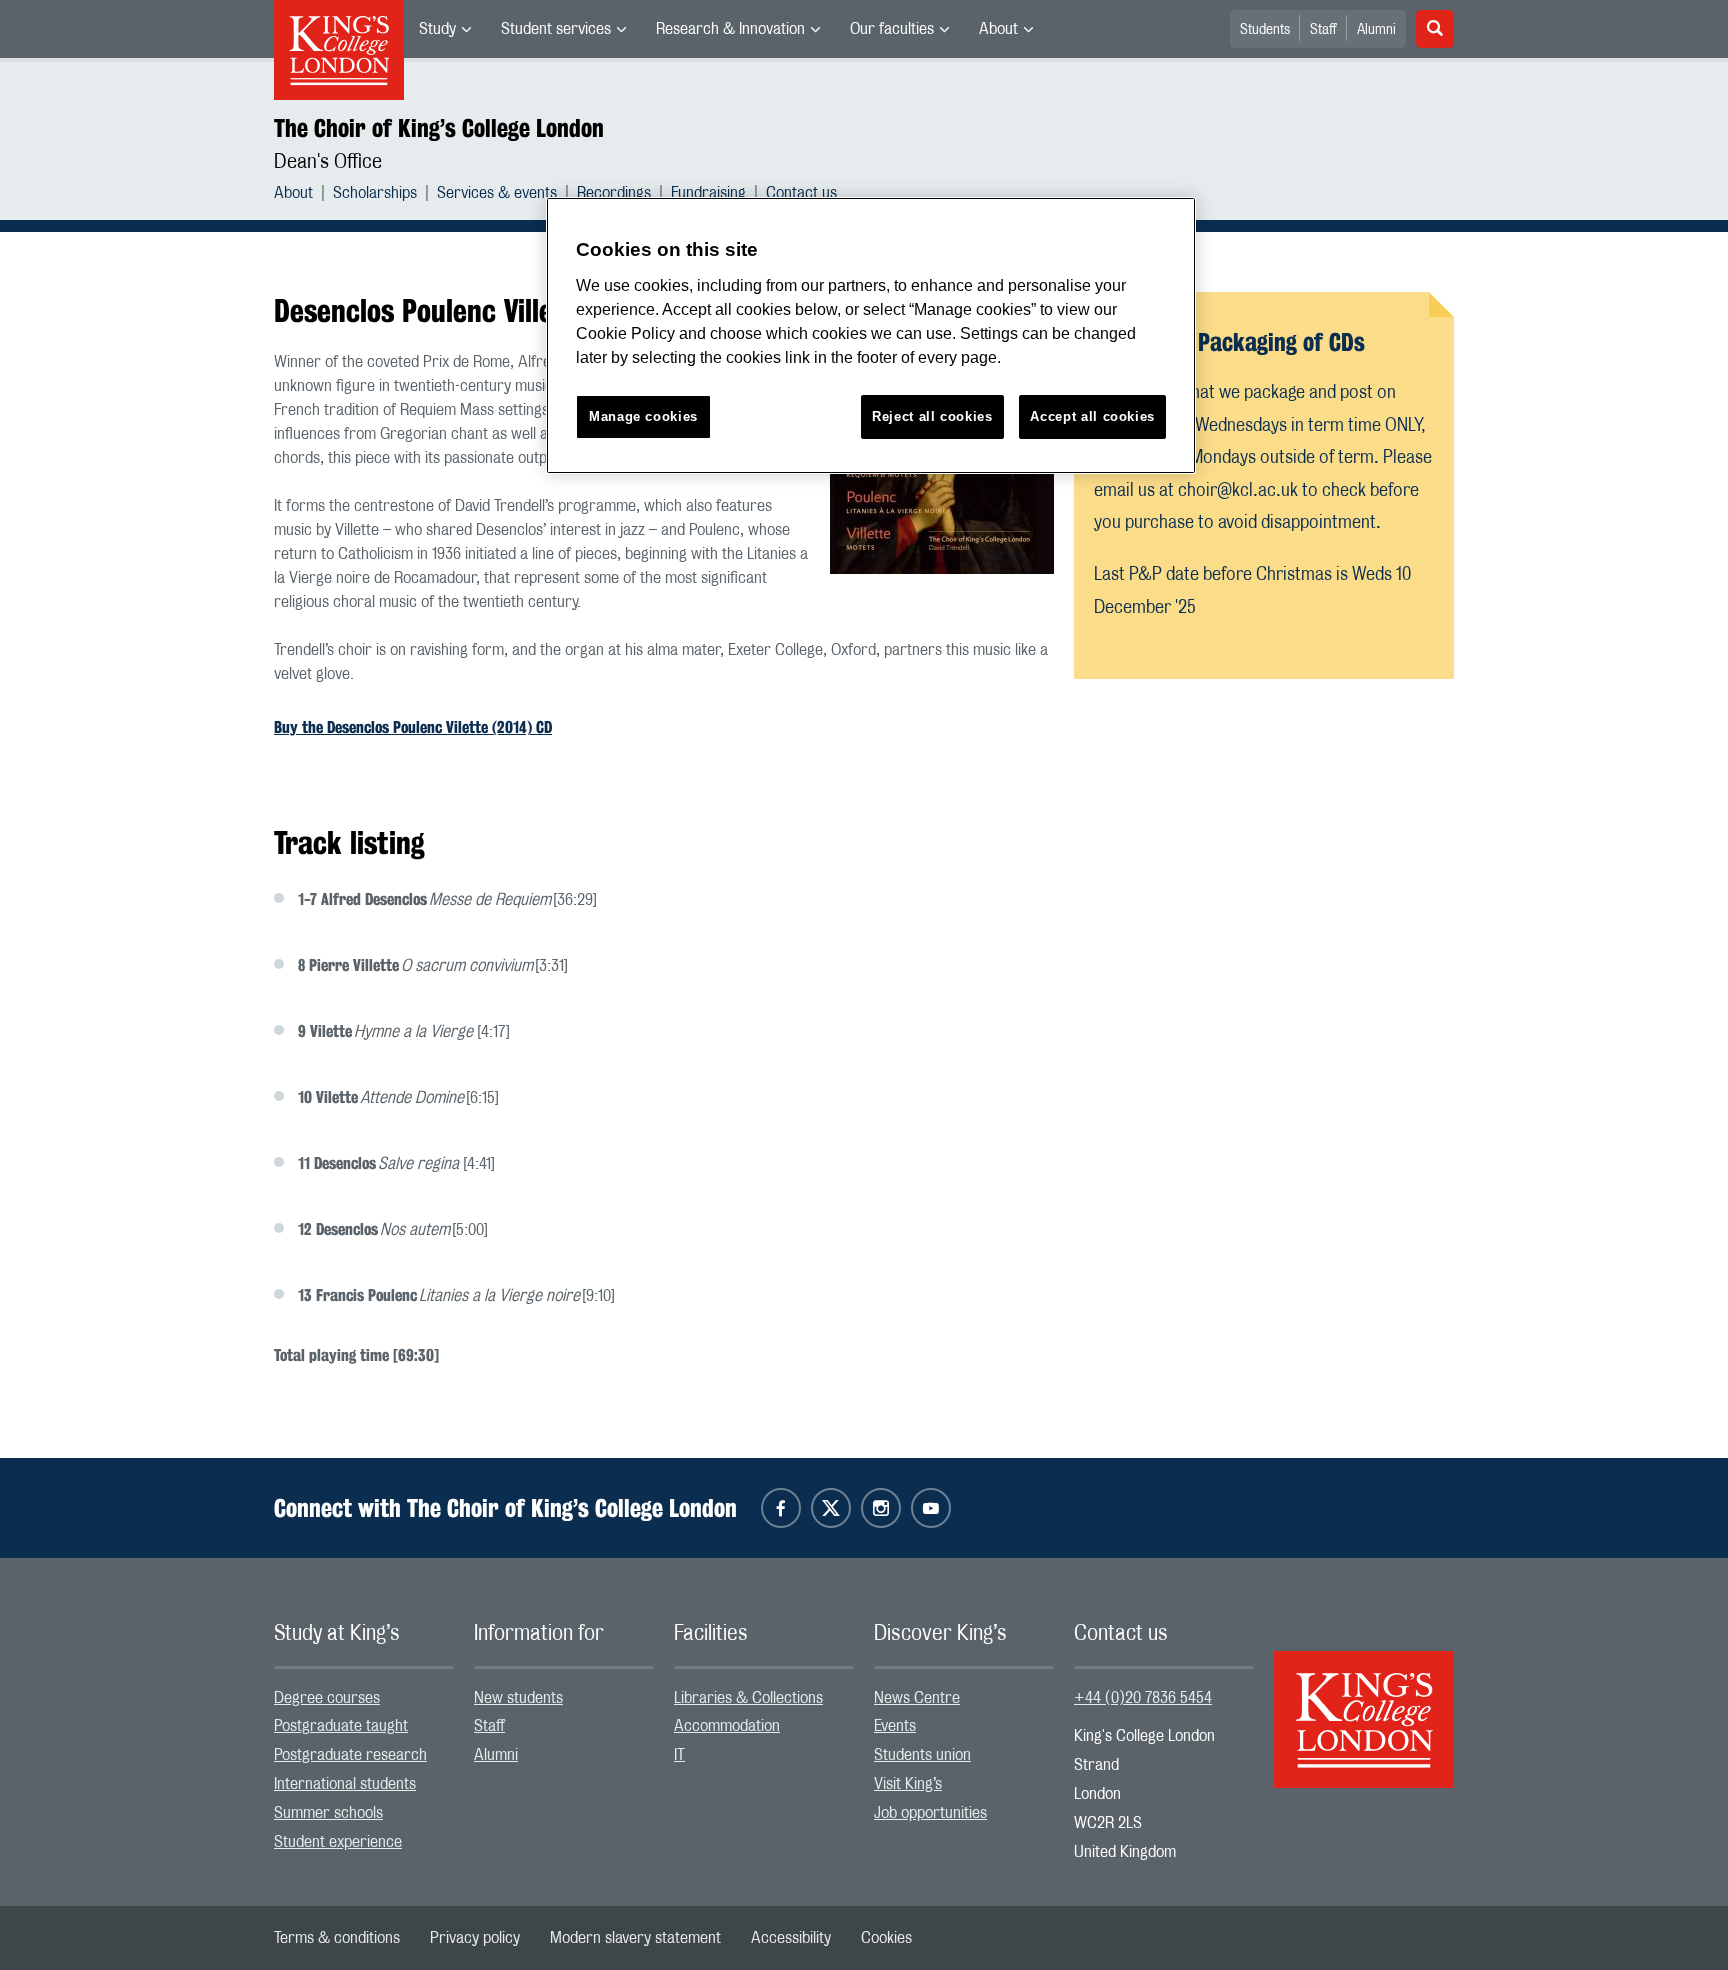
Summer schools (328, 1813)
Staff (1323, 30)
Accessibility (791, 1938)
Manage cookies (643, 416)
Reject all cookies (932, 416)
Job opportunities (930, 1813)
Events (895, 1726)
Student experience (338, 1842)
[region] (871, 335)
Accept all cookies (1092, 416)
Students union (922, 1755)
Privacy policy (475, 1938)
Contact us (801, 193)
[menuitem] (445, 29)
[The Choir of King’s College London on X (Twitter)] (831, 1508)
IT (679, 1755)
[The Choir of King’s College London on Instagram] (881, 1508)
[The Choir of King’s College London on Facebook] (781, 1508)
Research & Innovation (730, 29)
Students (1265, 30)
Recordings (614, 193)
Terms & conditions (337, 1938)
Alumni (1376, 30)
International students (345, 1784)
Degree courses (327, 1698)
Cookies (886, 1938)
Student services (556, 29)
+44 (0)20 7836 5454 (1143, 1698)
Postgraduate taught (341, 1726)
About (998, 29)
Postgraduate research (350, 1755)
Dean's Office (328, 162)
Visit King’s (908, 1784)
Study (437, 29)
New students (518, 1698)
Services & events (497, 193)
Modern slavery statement (635, 1938)
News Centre (917, 1698)
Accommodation (727, 1726)
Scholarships (375, 193)
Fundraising (708, 193)
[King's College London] (1364, 1702)
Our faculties (892, 29)
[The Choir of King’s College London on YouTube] (931, 1508)
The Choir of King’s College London (439, 128)
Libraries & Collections (748, 1698)
